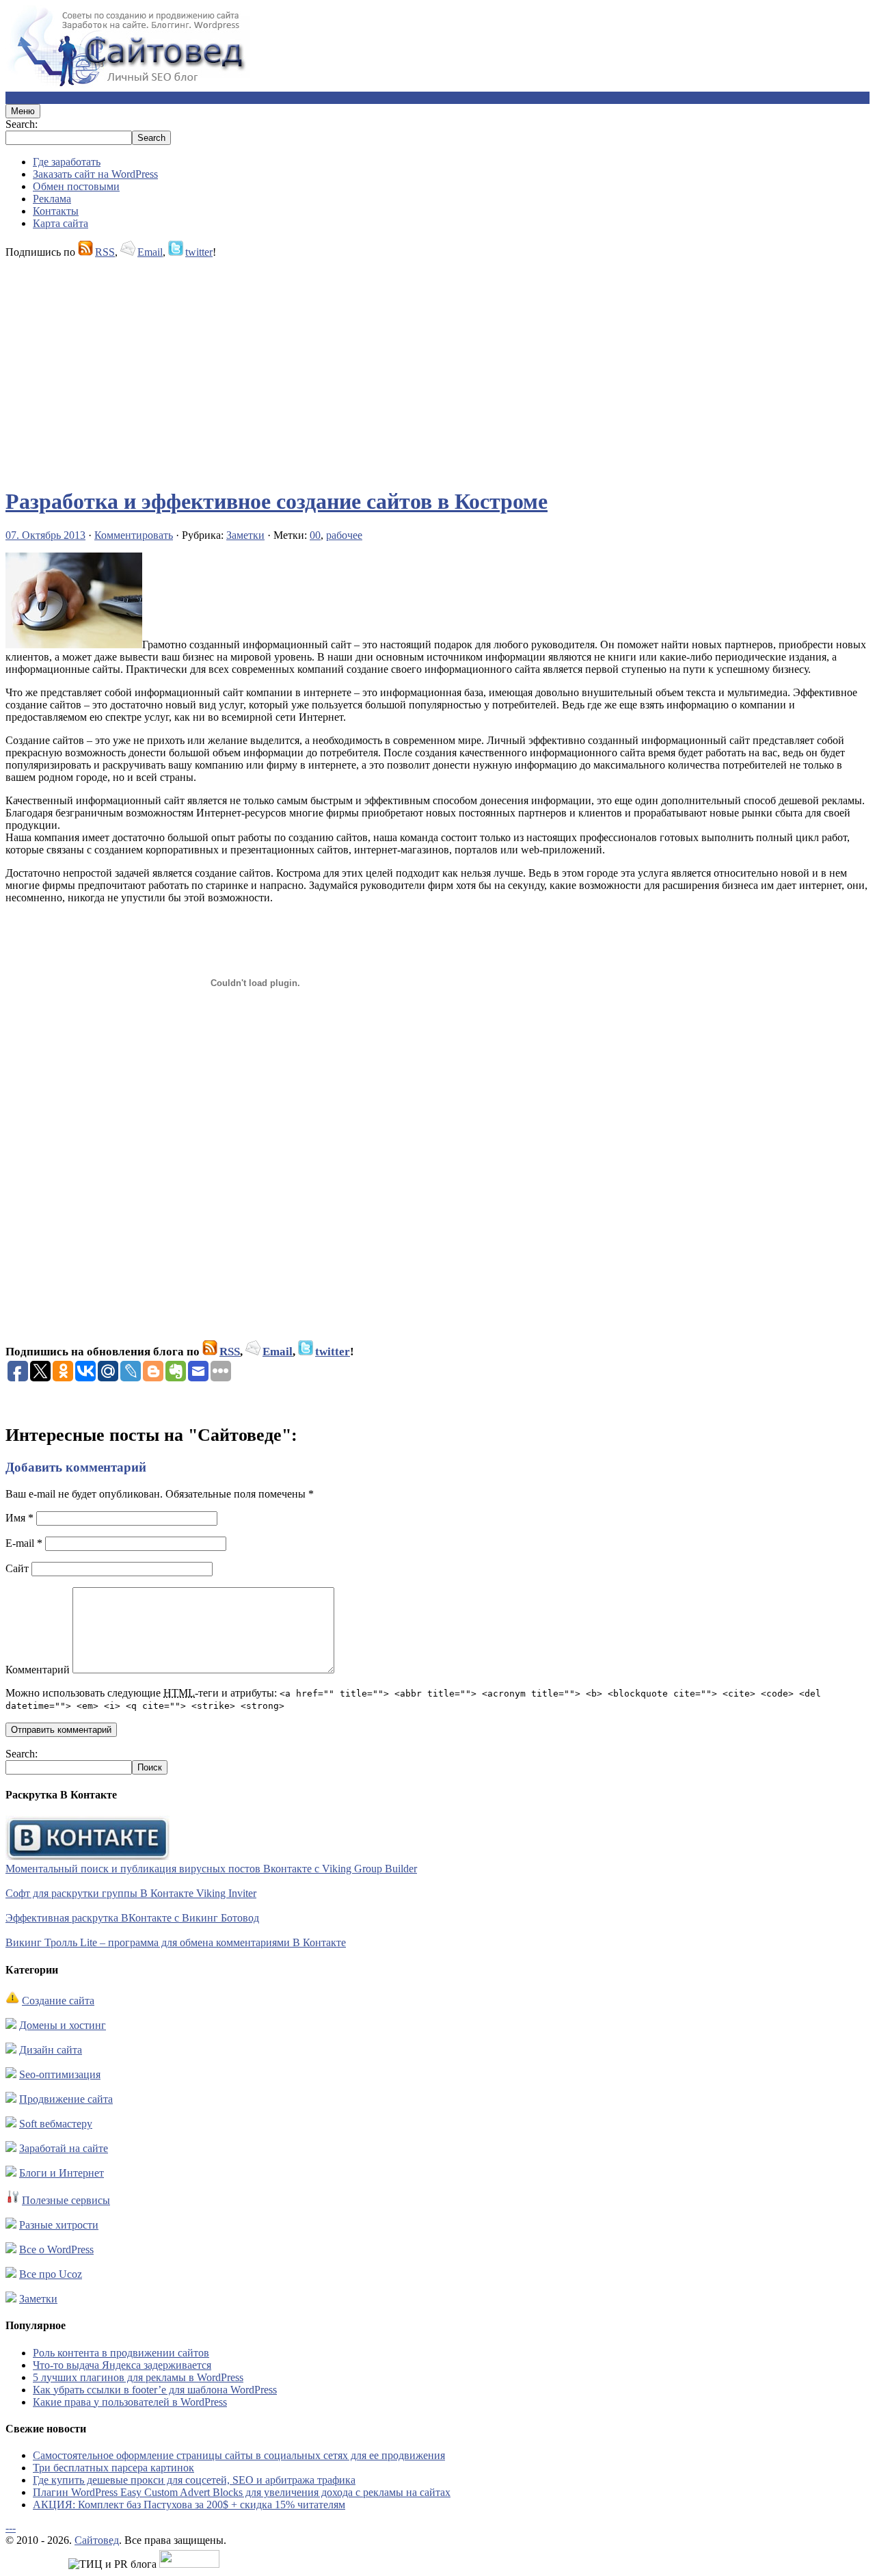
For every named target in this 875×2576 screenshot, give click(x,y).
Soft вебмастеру (56, 2124)
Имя (19, 1518)
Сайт (17, 1568)
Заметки (245, 535)
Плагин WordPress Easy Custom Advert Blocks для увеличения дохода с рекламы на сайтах (242, 2492)
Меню (23, 111)
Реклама (52, 199)
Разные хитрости (59, 2225)
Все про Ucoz (51, 2274)
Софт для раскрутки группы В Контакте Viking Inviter (131, 1893)
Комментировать (134, 535)
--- (11, 2528)
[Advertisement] (416, 367)
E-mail (24, 1543)
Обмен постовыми (76, 186)
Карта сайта (60, 223)
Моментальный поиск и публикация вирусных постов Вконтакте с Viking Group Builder (211, 1869)
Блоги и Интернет (62, 2173)
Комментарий (38, 1670)
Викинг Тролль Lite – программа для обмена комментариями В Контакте (176, 1942)
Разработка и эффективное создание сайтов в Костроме (277, 501)
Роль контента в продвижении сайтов (121, 2353)
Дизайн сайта (51, 2050)
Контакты (56, 211)
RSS (105, 252)
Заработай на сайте (64, 2148)
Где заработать (67, 162)
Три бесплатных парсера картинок (113, 2468)
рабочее (344, 535)
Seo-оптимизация (60, 2074)
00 (315, 535)
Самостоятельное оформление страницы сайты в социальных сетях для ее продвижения (239, 2455)
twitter (199, 252)
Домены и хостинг (63, 2025)
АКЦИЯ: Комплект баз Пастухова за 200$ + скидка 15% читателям (189, 2505)
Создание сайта (58, 2001)
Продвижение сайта (66, 2099)
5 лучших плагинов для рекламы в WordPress (138, 2377)
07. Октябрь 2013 (45, 535)
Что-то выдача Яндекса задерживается (122, 2365)
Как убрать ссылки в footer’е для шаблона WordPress (155, 2390)
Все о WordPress (56, 2249)
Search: (22, 124)
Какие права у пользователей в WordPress (130, 2402)
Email (150, 252)
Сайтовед (97, 2540)
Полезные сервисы (66, 2200)
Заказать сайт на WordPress (95, 174)
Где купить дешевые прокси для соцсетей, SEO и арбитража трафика (194, 2480)
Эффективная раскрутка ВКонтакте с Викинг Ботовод (132, 1918)
